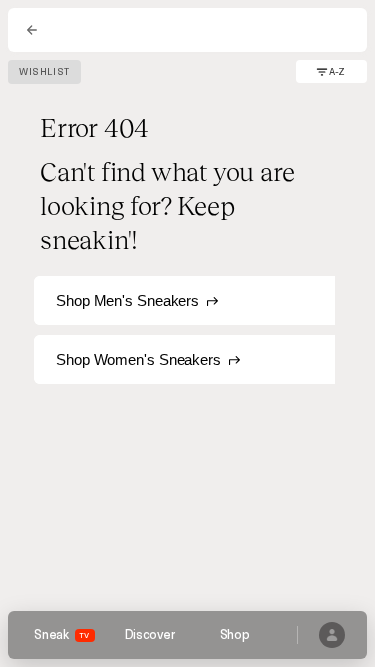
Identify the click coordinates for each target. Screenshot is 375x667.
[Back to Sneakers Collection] (32, 30)
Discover (150, 635)
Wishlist (44, 72)
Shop (235, 635)
